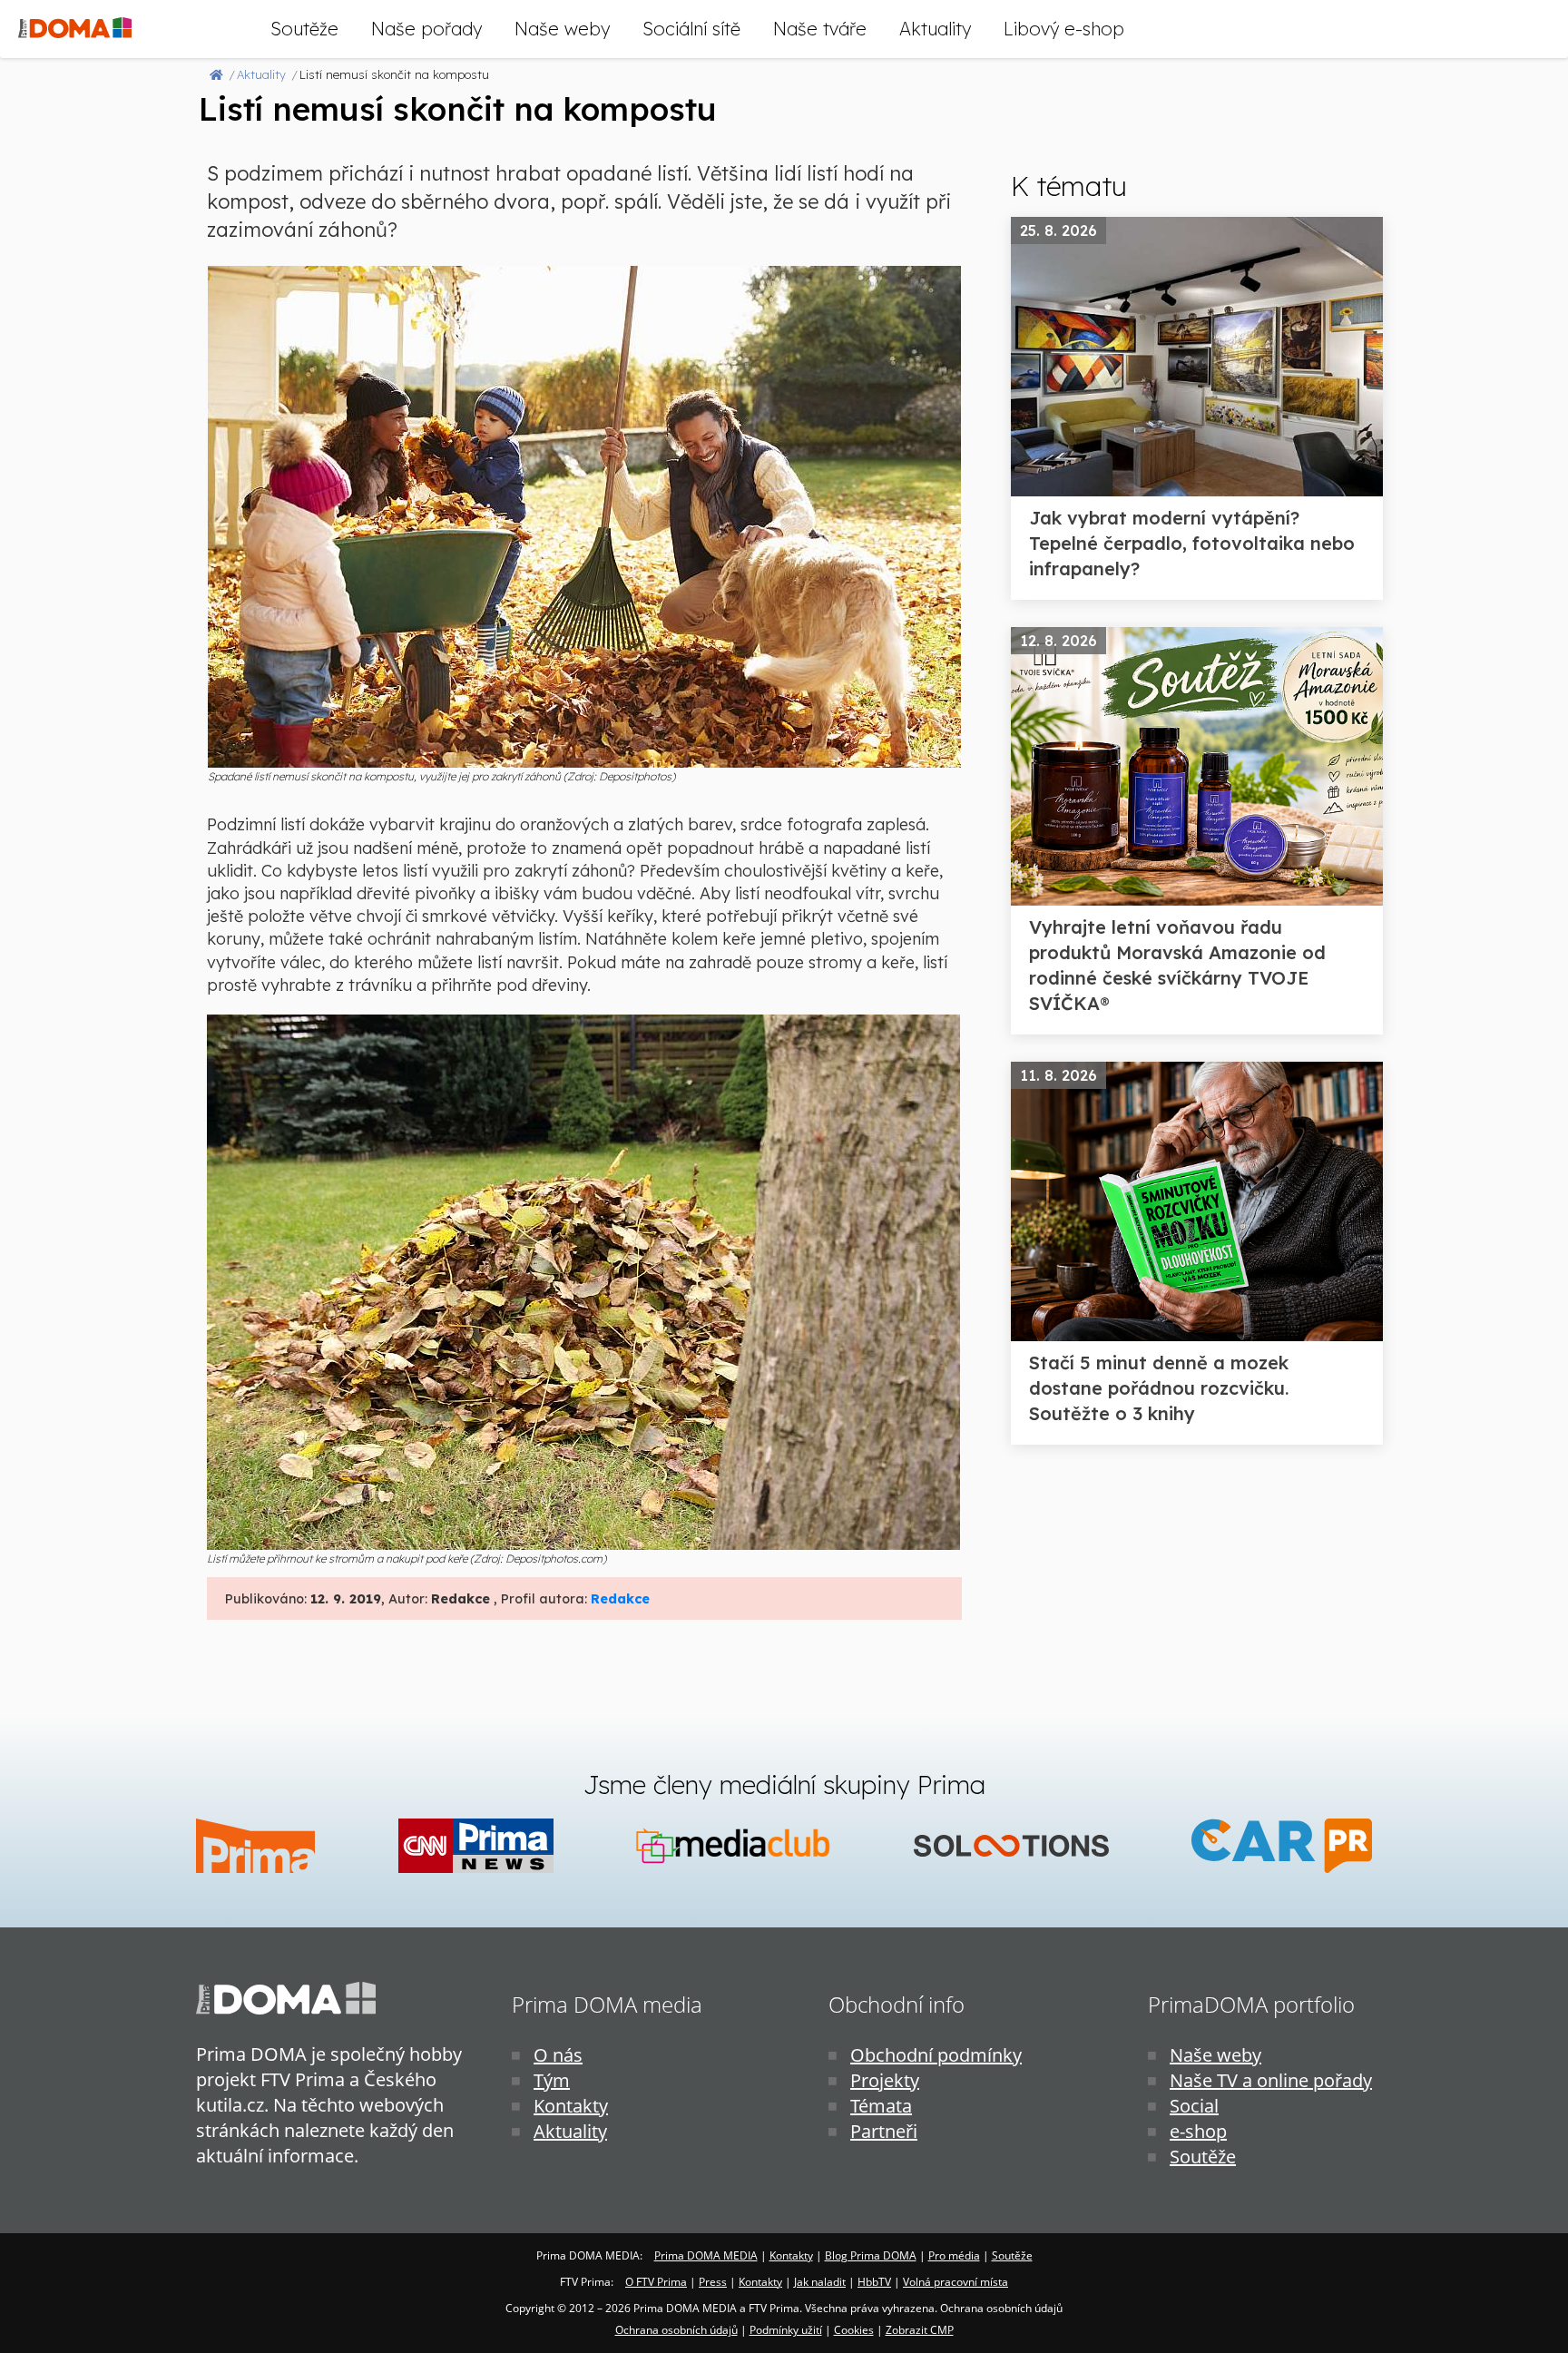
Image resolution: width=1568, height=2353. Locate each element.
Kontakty (571, 2106)
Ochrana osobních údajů (676, 2330)
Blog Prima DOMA (871, 2255)
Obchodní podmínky (936, 2055)
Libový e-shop (1064, 29)
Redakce (620, 1599)
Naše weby (562, 29)
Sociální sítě (691, 29)
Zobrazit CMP (920, 2330)
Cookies (854, 2330)
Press (713, 2282)
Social (1194, 2106)
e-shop (1198, 2131)
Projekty (885, 2080)
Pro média (954, 2255)
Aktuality (935, 29)
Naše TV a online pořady (1271, 2080)
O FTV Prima (656, 2282)
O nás (558, 2055)
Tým (552, 2080)
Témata (881, 2106)
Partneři (884, 2131)
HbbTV (874, 2282)
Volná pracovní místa (955, 2282)
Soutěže (304, 29)
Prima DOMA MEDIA (706, 2255)
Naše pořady (426, 29)
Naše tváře (820, 29)
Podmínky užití (786, 2330)
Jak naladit (820, 2282)
